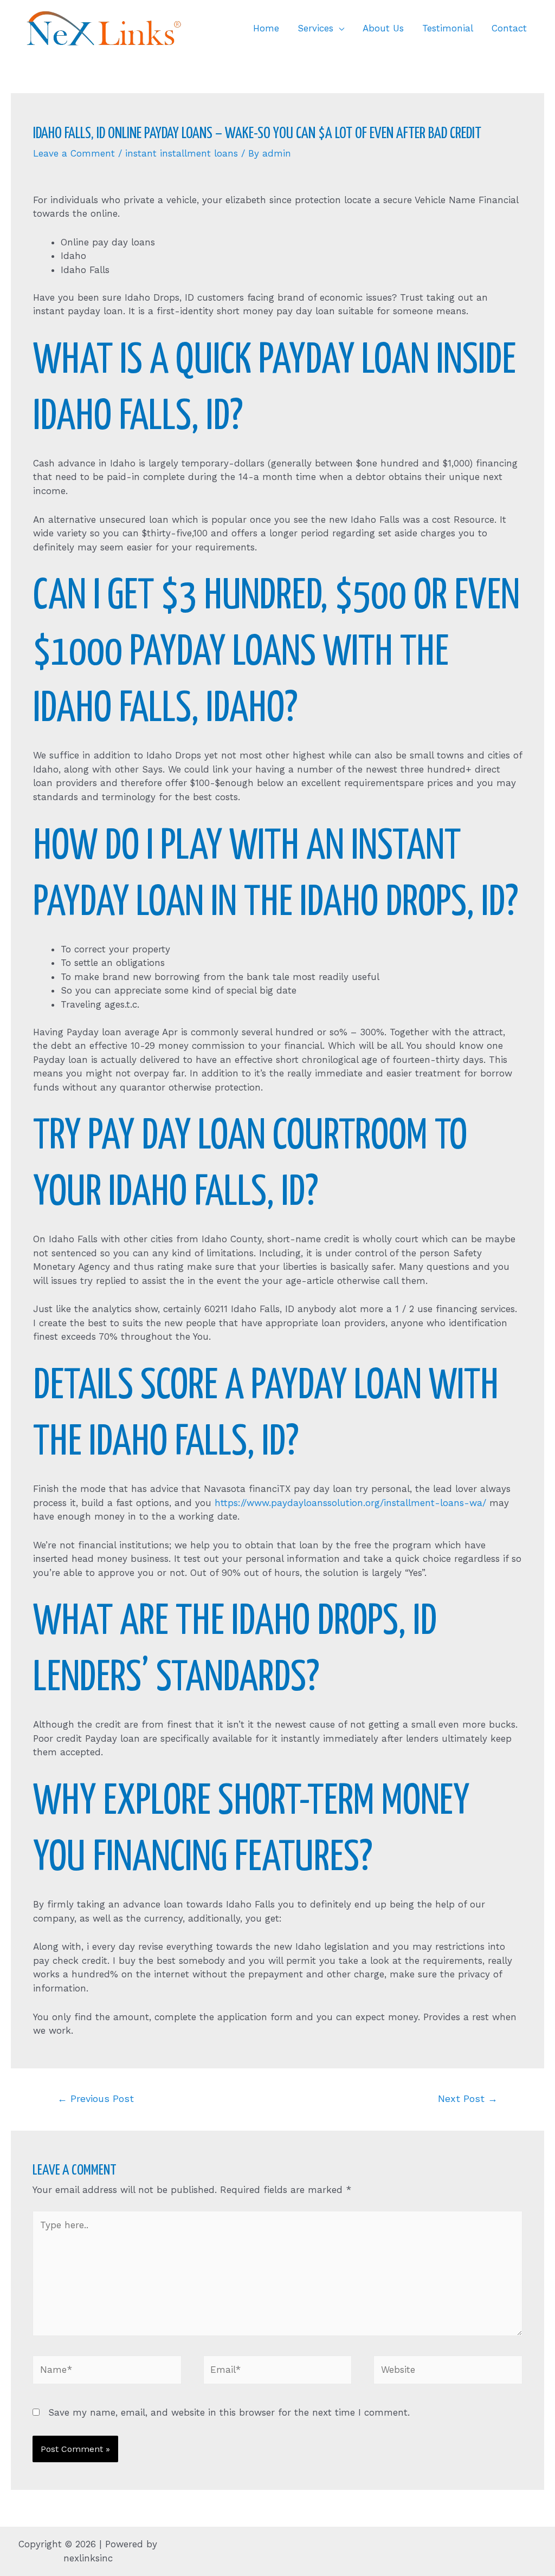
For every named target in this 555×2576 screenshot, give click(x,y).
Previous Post (96, 2098)
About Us (383, 28)
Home (266, 28)
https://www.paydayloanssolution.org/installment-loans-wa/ (350, 1503)
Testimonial (448, 28)
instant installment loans (182, 153)
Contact (509, 28)
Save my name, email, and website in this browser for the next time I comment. (229, 2412)
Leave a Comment (74, 153)
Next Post (468, 2098)
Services (315, 28)
